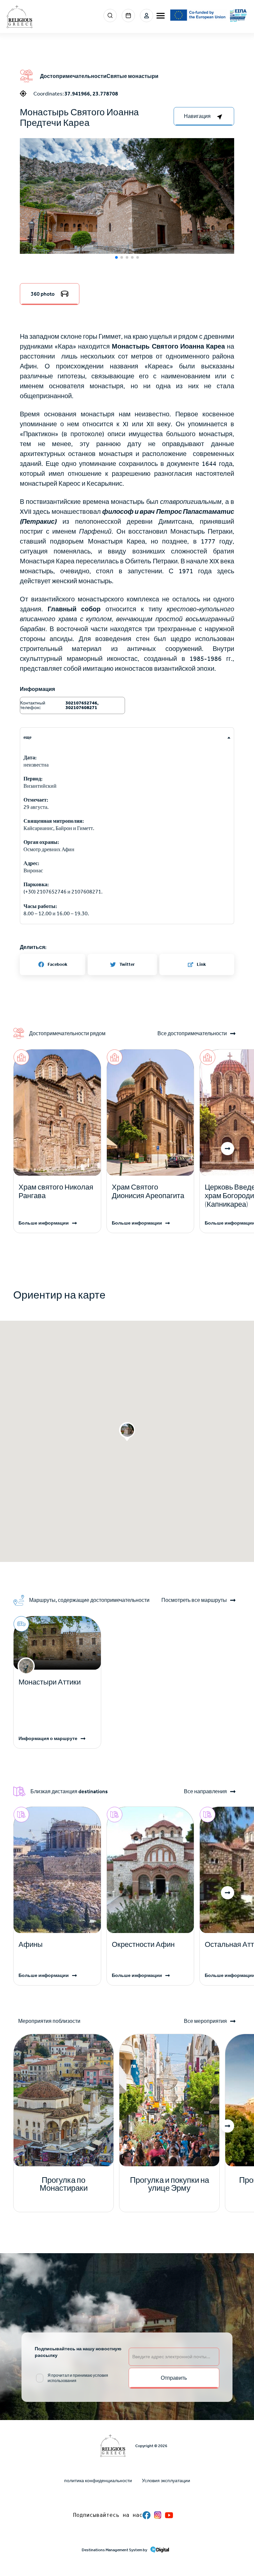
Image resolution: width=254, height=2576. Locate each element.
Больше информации (44, 1223)
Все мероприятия (205, 2021)
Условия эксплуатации (166, 2481)
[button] (127, 208)
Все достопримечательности (192, 1034)
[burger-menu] (161, 16)
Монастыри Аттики (50, 1682)
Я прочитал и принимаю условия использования (78, 2378)
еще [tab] (27, 737)
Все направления (205, 1792)
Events (128, 16)
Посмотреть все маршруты (194, 1600)
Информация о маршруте (48, 1739)
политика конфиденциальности (98, 2481)
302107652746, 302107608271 (82, 705)
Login (147, 16)
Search (110, 16)
